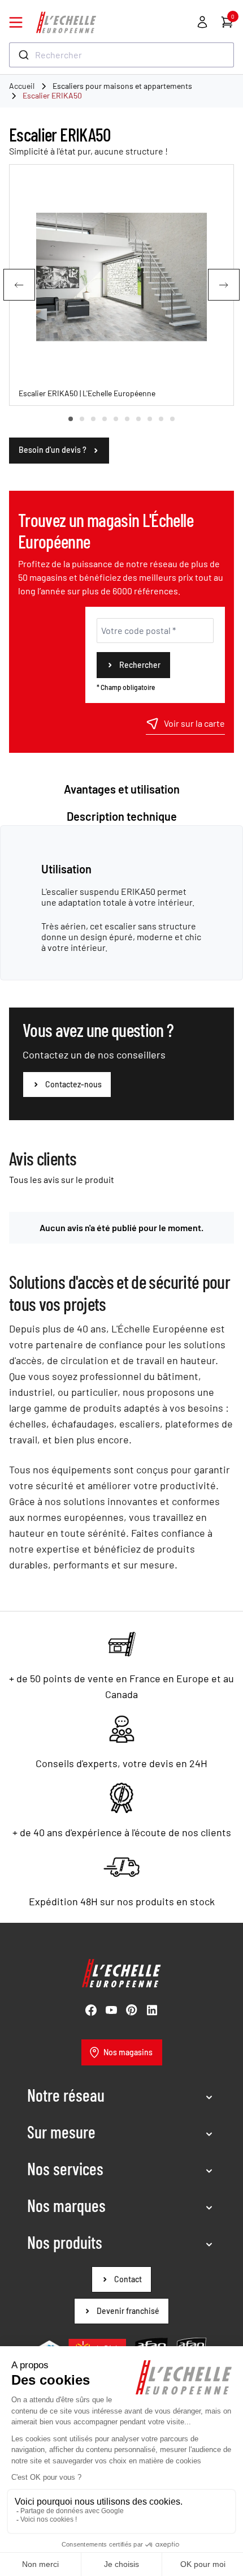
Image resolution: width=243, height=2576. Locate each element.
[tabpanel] (121, 907)
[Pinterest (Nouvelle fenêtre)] (132, 2010)
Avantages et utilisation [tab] (122, 789)
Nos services (65, 2168)
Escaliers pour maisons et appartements (122, 86)
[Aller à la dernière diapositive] (19, 285)
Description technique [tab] (122, 816)
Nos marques (66, 2205)
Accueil (22, 86)
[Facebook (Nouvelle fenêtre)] (91, 2010)
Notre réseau (66, 2095)
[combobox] (121, 55)
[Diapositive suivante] (224, 285)
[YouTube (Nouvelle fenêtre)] (111, 2010)
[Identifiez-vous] (202, 22)
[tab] (71, 419)
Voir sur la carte (194, 723)
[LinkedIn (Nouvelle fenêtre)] (152, 2010)
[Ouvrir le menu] (16, 22)
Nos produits (65, 2242)
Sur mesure (61, 2132)
